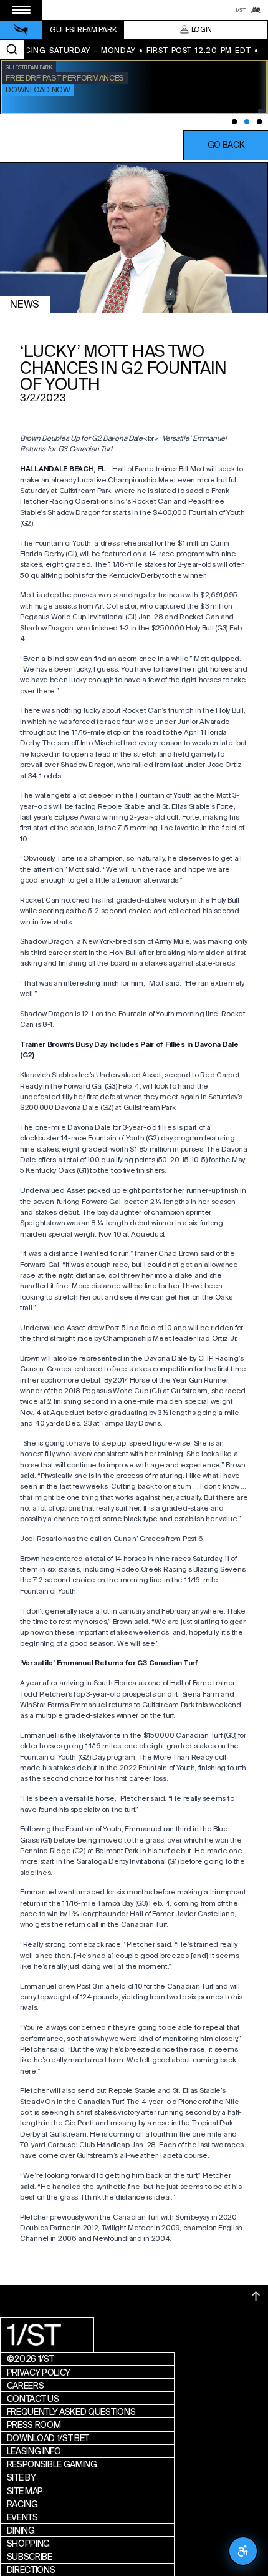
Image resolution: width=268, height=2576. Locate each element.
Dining (21, 2530)
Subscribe (30, 2557)
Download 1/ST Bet (48, 2438)
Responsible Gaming (52, 2464)
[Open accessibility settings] (243, 2551)
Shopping (28, 2544)
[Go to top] (256, 2296)
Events (22, 2517)
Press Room (34, 2425)
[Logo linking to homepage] (21, 30)
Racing (22, 2504)
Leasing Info (34, 2451)
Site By (22, 2477)
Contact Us (33, 2399)
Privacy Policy (39, 2373)
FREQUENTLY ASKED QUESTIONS (71, 2412)
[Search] (12, 49)
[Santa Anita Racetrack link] (256, 10)
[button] (226, 145)
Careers (26, 2386)
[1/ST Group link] (241, 10)
